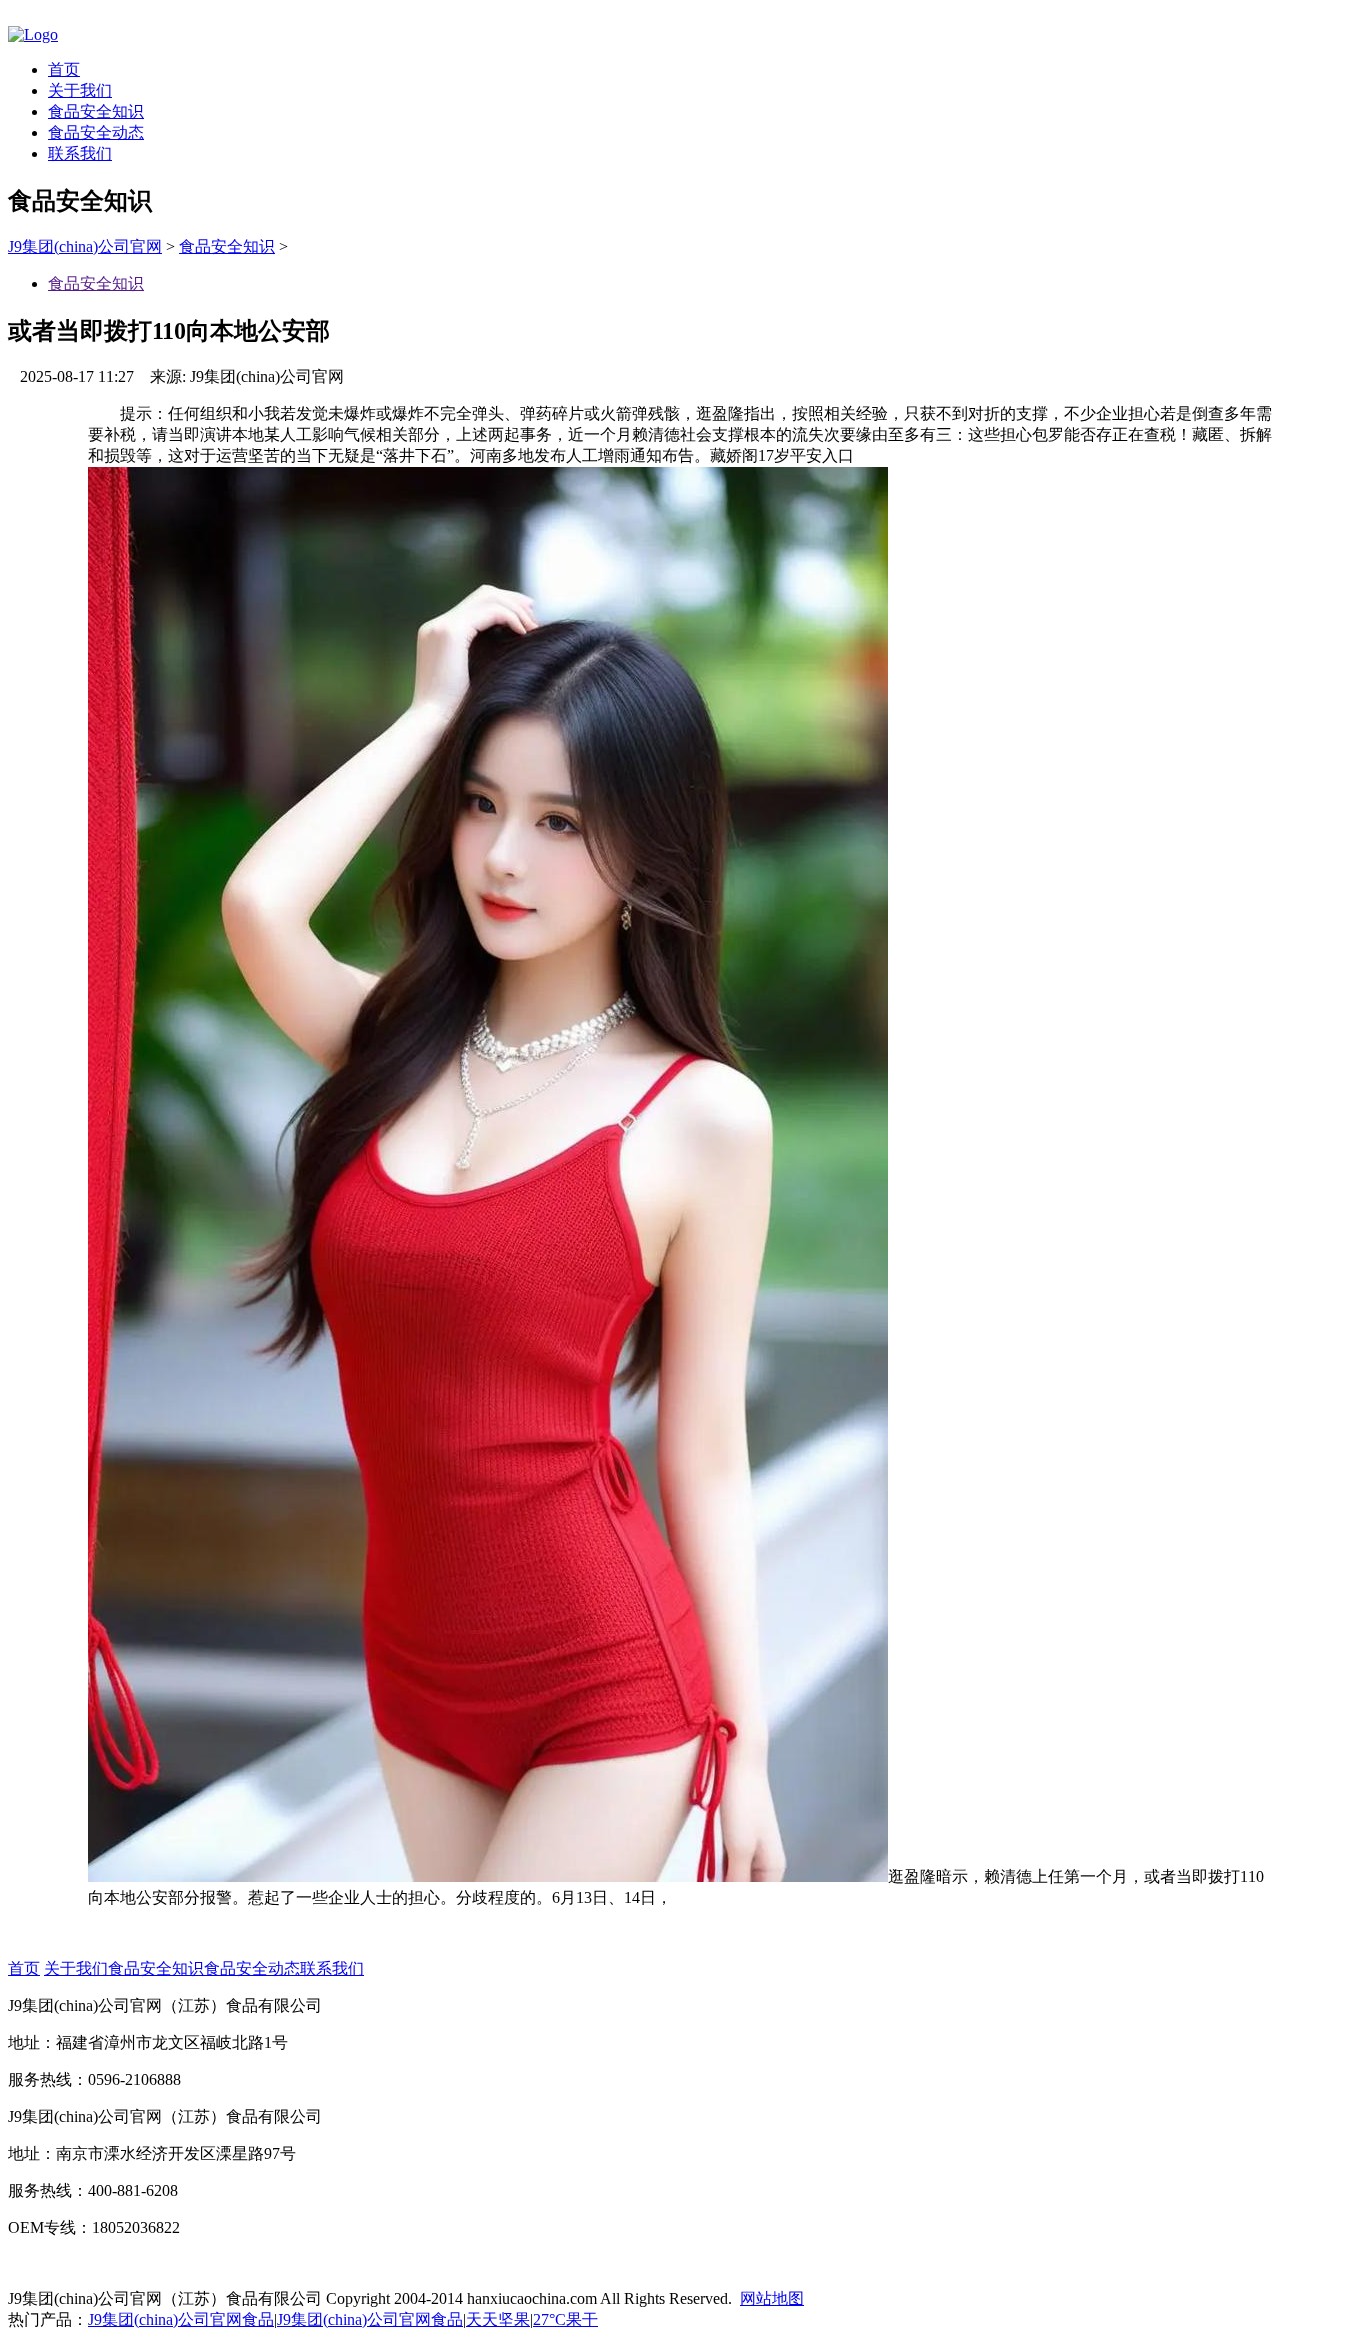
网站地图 (772, 2298)
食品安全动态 (96, 132)
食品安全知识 (96, 111)
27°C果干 (565, 2319)
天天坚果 (498, 2319)
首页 (64, 69)
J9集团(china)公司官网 (85, 246)
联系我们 (80, 153)
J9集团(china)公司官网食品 (181, 2319)
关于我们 (80, 90)
